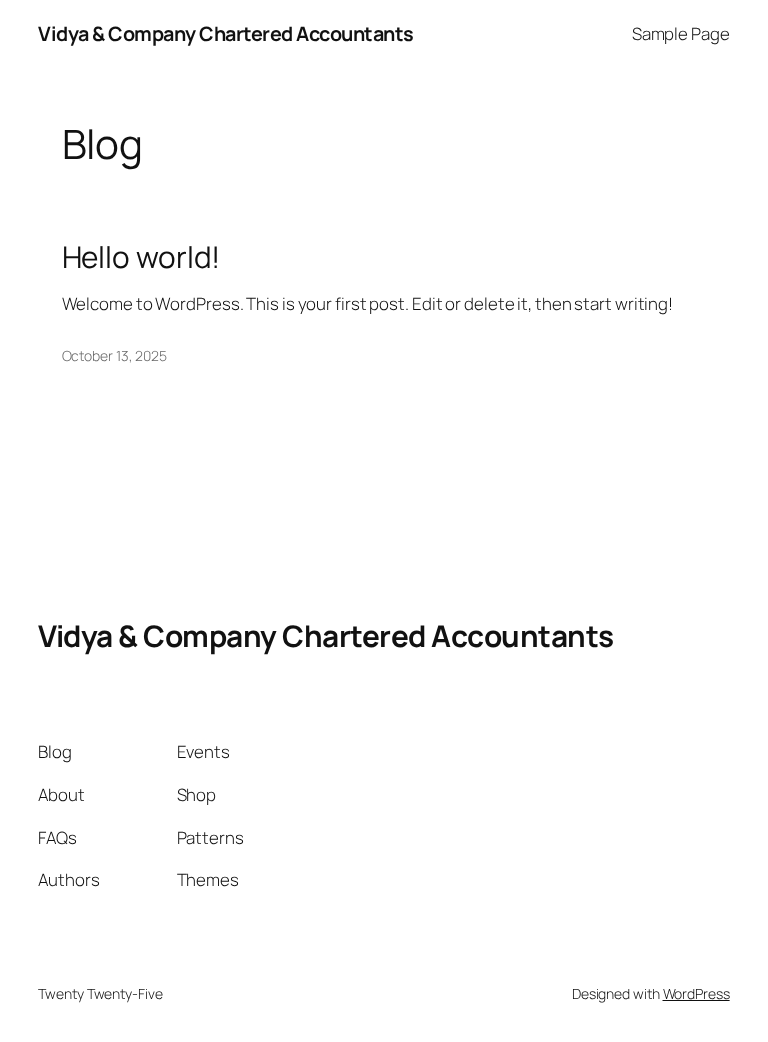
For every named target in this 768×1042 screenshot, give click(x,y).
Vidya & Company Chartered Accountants (226, 33)
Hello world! (141, 256)
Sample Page (681, 33)
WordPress (696, 993)
